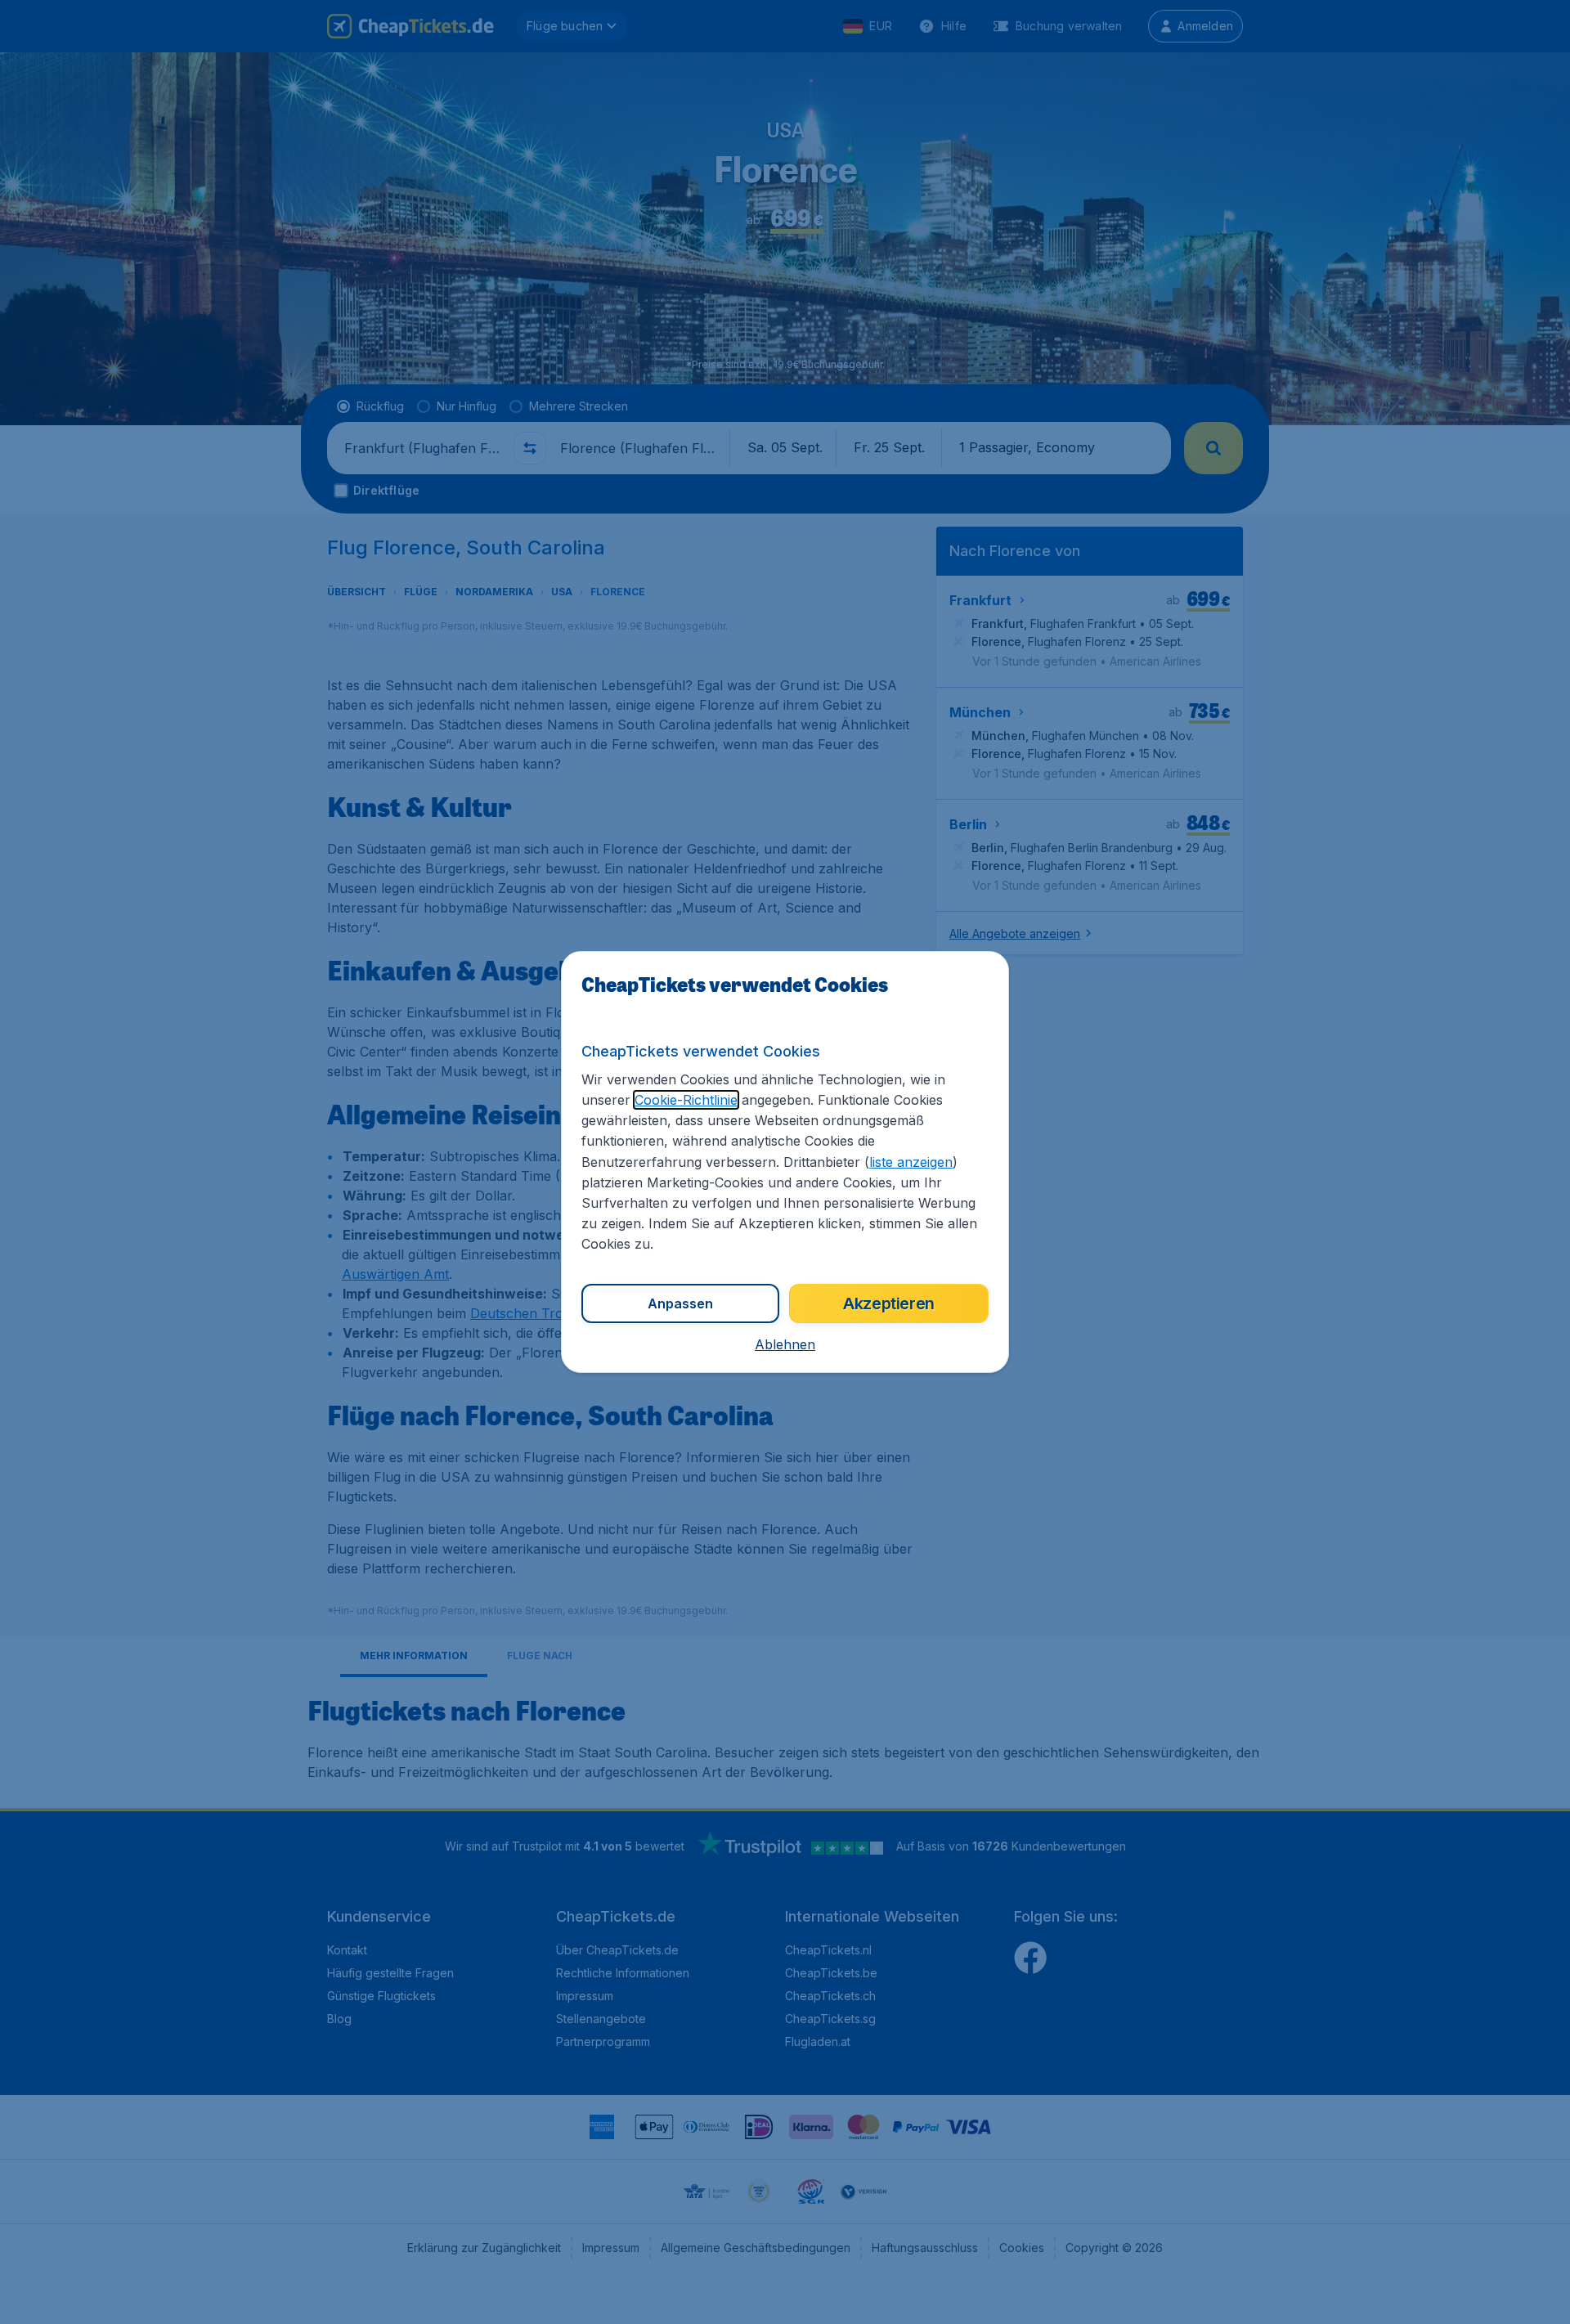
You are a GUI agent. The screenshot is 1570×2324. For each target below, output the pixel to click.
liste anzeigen (911, 1162)
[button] (785, 1344)
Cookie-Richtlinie (686, 1100)
